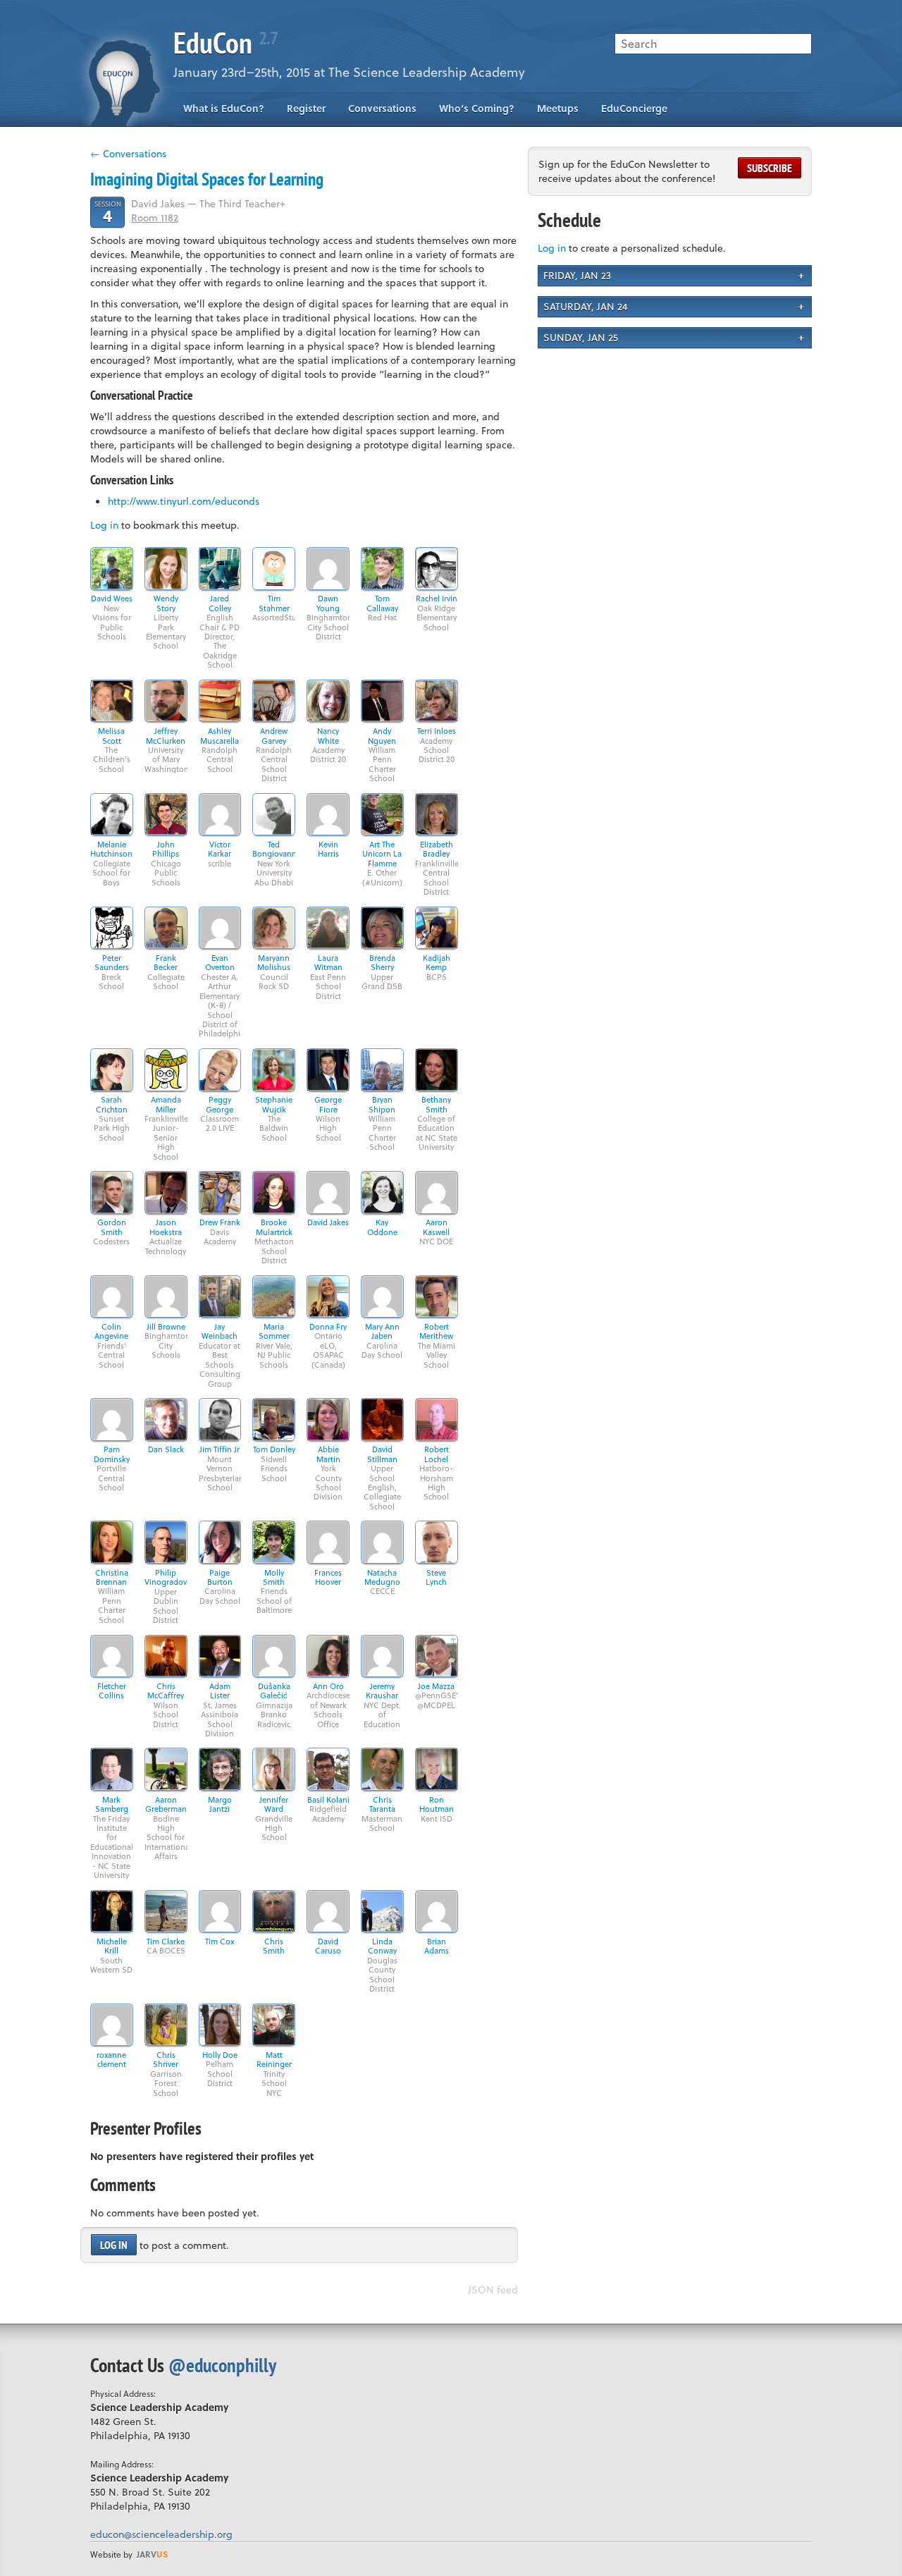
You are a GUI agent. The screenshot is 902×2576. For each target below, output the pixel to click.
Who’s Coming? (477, 108)
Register (306, 108)
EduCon (225, 43)
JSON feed (493, 2289)
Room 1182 (155, 217)
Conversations (382, 108)
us (152, 2554)
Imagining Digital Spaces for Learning (207, 179)
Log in (104, 525)
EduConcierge (634, 108)
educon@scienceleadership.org (161, 2534)
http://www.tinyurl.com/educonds (184, 501)
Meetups (558, 108)
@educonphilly (222, 2365)
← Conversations (128, 153)
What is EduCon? (224, 108)
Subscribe (770, 168)
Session (108, 212)
